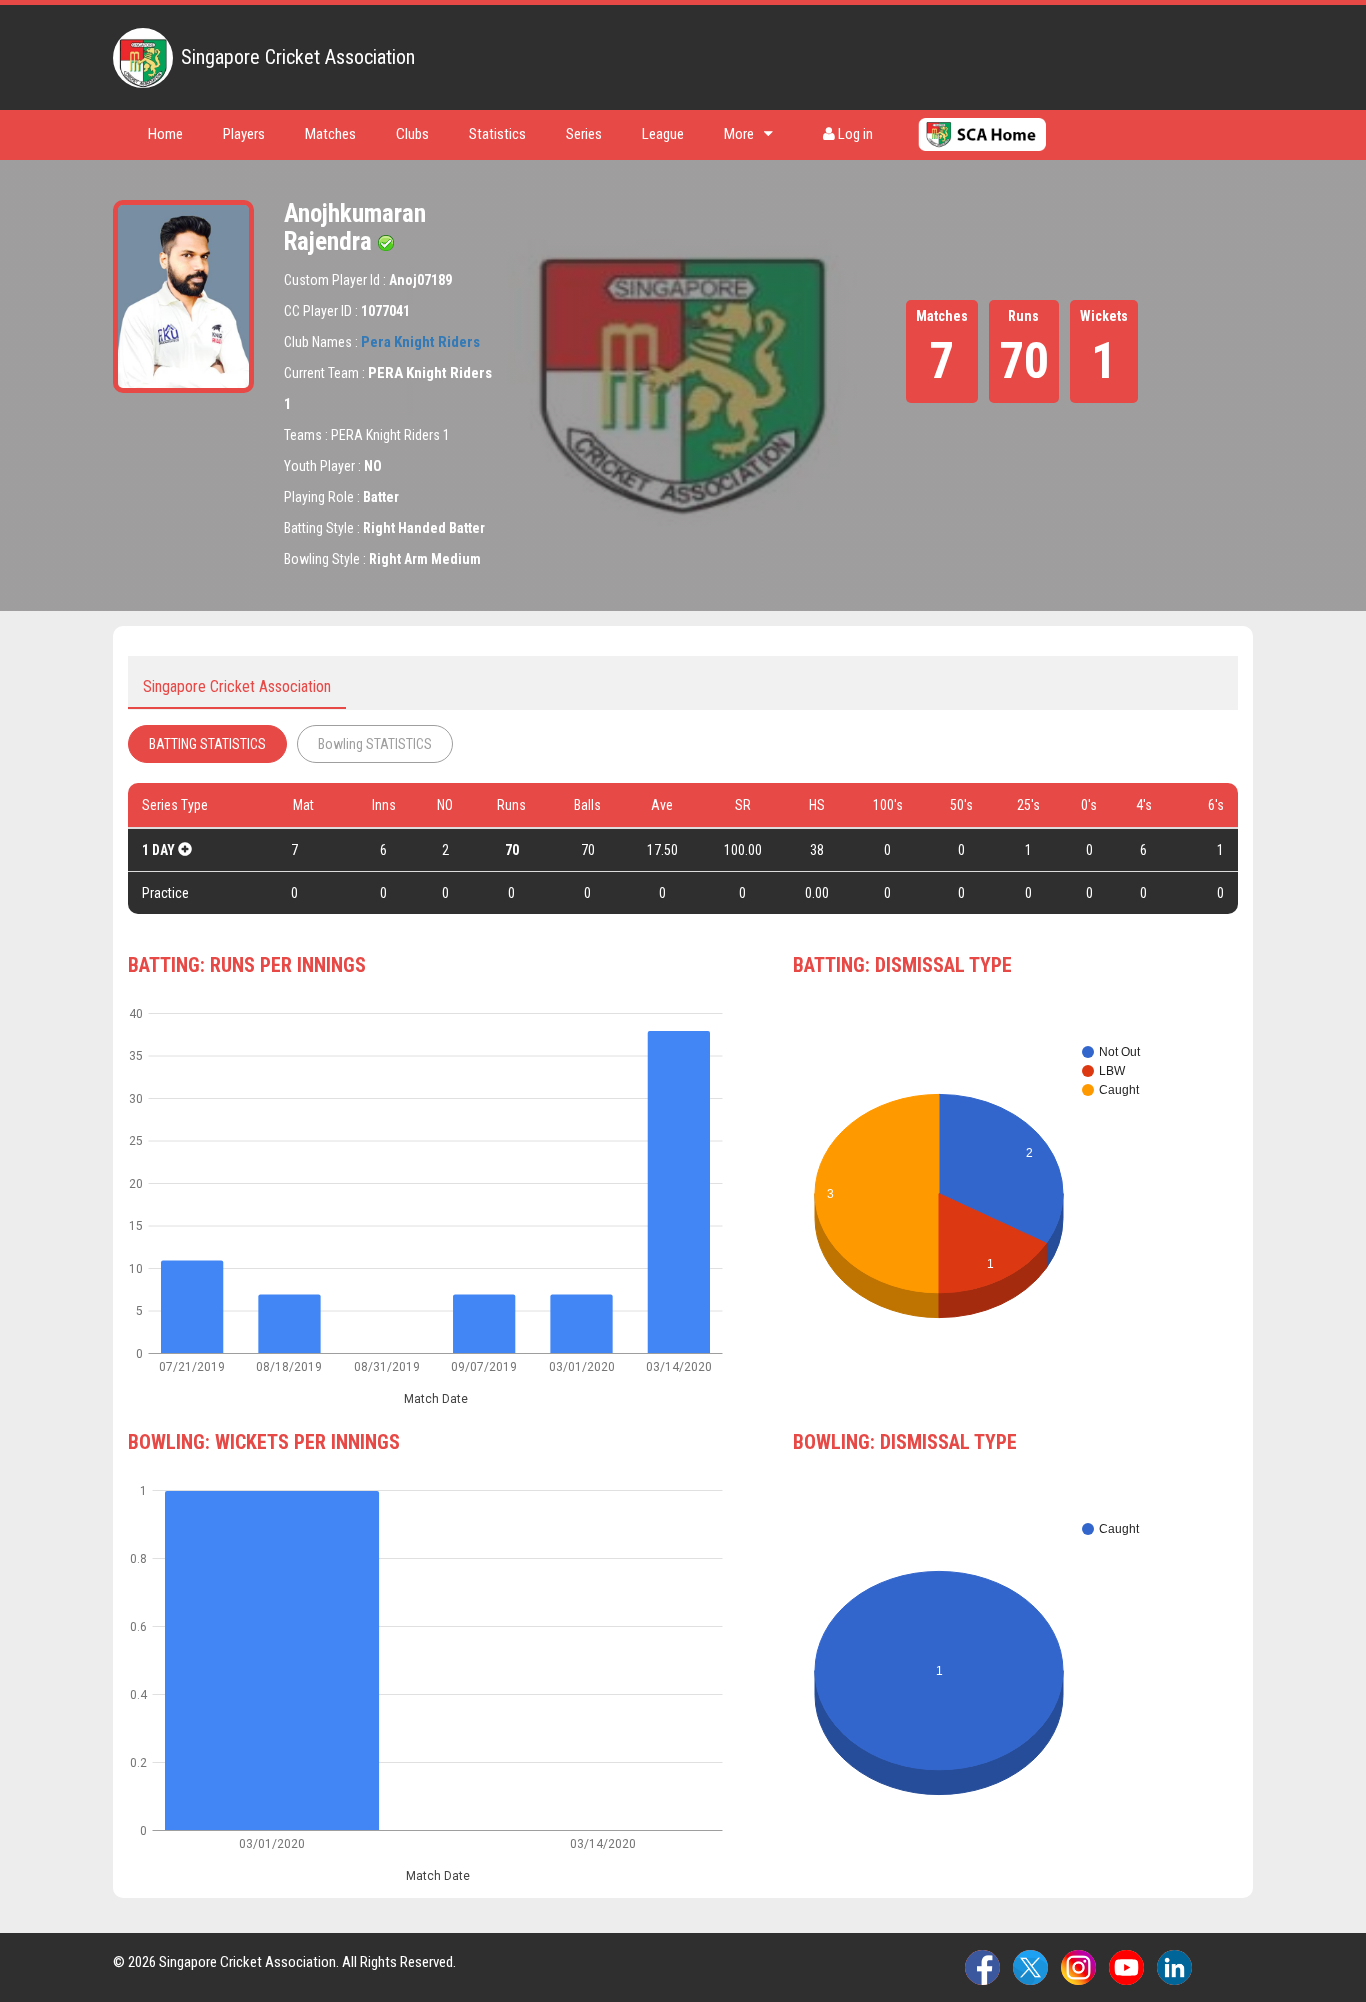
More (739, 134)
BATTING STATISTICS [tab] (207, 744)
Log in (854, 134)
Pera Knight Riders (420, 342)
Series (584, 134)
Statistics (497, 134)
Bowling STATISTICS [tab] (375, 744)
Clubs (412, 134)
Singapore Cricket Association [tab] (237, 686)
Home (165, 134)
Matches (330, 134)
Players (244, 134)
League (663, 134)
